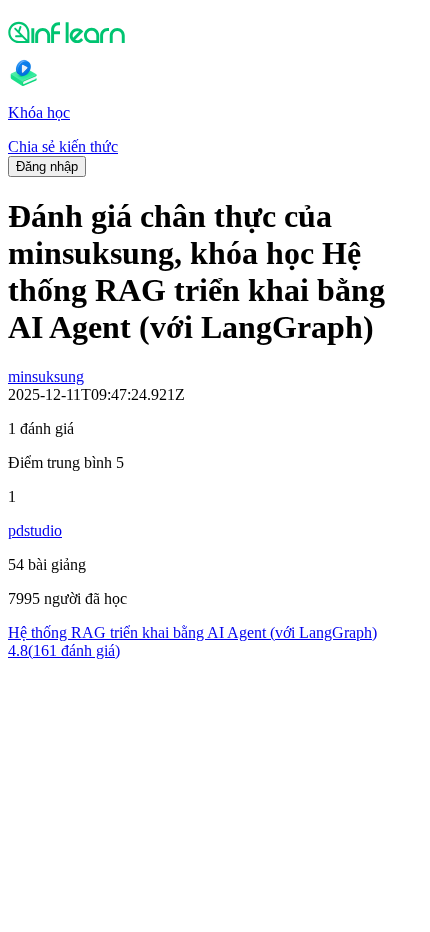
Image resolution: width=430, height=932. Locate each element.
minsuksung (46, 376)
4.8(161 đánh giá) (64, 650)
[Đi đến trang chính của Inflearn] (215, 32)
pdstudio (35, 530)
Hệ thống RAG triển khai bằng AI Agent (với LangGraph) (192, 632)
